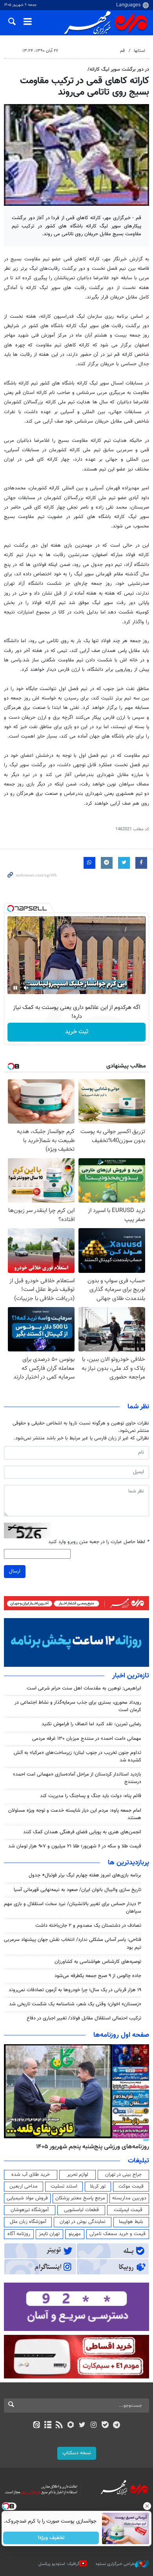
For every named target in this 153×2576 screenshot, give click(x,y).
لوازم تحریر (78, 2175)
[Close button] (147, 2506)
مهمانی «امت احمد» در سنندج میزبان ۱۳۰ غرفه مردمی (87, 1739)
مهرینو (75, 2234)
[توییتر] (82, 2426)
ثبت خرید (77, 1032)
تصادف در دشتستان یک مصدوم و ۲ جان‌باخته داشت (88, 1926)
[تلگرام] (117, 2426)
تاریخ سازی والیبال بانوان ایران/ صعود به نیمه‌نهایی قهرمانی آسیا (77, 1890)
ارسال (15, 1571)
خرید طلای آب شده (31, 2175)
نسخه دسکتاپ (77, 2453)
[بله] (105, 2426)
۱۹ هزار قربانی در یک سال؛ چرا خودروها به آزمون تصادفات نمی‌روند (75, 1990)
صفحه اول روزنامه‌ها (121, 2035)
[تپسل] (11, 908)
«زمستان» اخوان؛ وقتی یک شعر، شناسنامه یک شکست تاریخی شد (75, 2004)
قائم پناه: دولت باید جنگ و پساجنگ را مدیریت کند (91, 1796)
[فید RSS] (59, 2426)
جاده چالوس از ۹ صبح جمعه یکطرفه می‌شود (98, 1976)
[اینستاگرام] (94, 2426)
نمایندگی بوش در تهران (83, 2222)
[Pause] (15, 988)
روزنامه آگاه (19, 2234)
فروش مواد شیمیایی (27, 2198)
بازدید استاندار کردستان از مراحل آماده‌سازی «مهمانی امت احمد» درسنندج (77, 1778)
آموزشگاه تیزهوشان (30, 2210)
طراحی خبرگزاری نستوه (115, 2564)
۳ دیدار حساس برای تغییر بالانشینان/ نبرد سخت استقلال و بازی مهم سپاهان (73, 1908)
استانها (139, 51)
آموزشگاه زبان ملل (28, 2222)
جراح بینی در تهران (123, 2175)
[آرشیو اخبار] (48, 2426)
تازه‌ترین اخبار (131, 1676)
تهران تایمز (49, 2234)
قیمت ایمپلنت (128, 2210)
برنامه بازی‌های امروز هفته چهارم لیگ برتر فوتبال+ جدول (85, 1875)
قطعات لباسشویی (81, 2210)
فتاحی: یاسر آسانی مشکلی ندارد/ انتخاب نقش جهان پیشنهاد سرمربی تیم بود (73, 1943)
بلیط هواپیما (131, 2222)
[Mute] (26, 988)
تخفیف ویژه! (51, 2538)
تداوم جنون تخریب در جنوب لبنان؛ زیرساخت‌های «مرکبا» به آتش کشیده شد (77, 1757)
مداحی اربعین (24, 2186)
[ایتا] (36, 2426)
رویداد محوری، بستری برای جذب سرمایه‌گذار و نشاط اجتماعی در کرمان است (78, 1706)
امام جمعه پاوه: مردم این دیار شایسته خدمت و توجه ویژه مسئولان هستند (75, 1814)
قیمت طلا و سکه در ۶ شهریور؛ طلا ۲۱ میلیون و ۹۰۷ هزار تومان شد (75, 1846)
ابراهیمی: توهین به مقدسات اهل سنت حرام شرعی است (84, 1688)
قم (122, 51)
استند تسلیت (64, 2186)
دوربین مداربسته (129, 2198)
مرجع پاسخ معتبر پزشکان (80, 2198)
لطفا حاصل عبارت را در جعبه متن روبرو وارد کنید (99, 1542)
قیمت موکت (131, 2186)
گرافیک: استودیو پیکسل (59, 2564)
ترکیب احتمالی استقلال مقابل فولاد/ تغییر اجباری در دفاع (84, 2018)
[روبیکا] (71, 2426)
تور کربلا (98, 2186)
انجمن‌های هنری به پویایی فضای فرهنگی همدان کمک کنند (82, 1832)
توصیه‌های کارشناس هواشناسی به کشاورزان (98, 1962)
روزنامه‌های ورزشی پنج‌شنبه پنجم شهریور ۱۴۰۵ (93, 2147)
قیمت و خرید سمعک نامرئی (117, 2234)
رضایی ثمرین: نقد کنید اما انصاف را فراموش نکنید (91, 1724)
